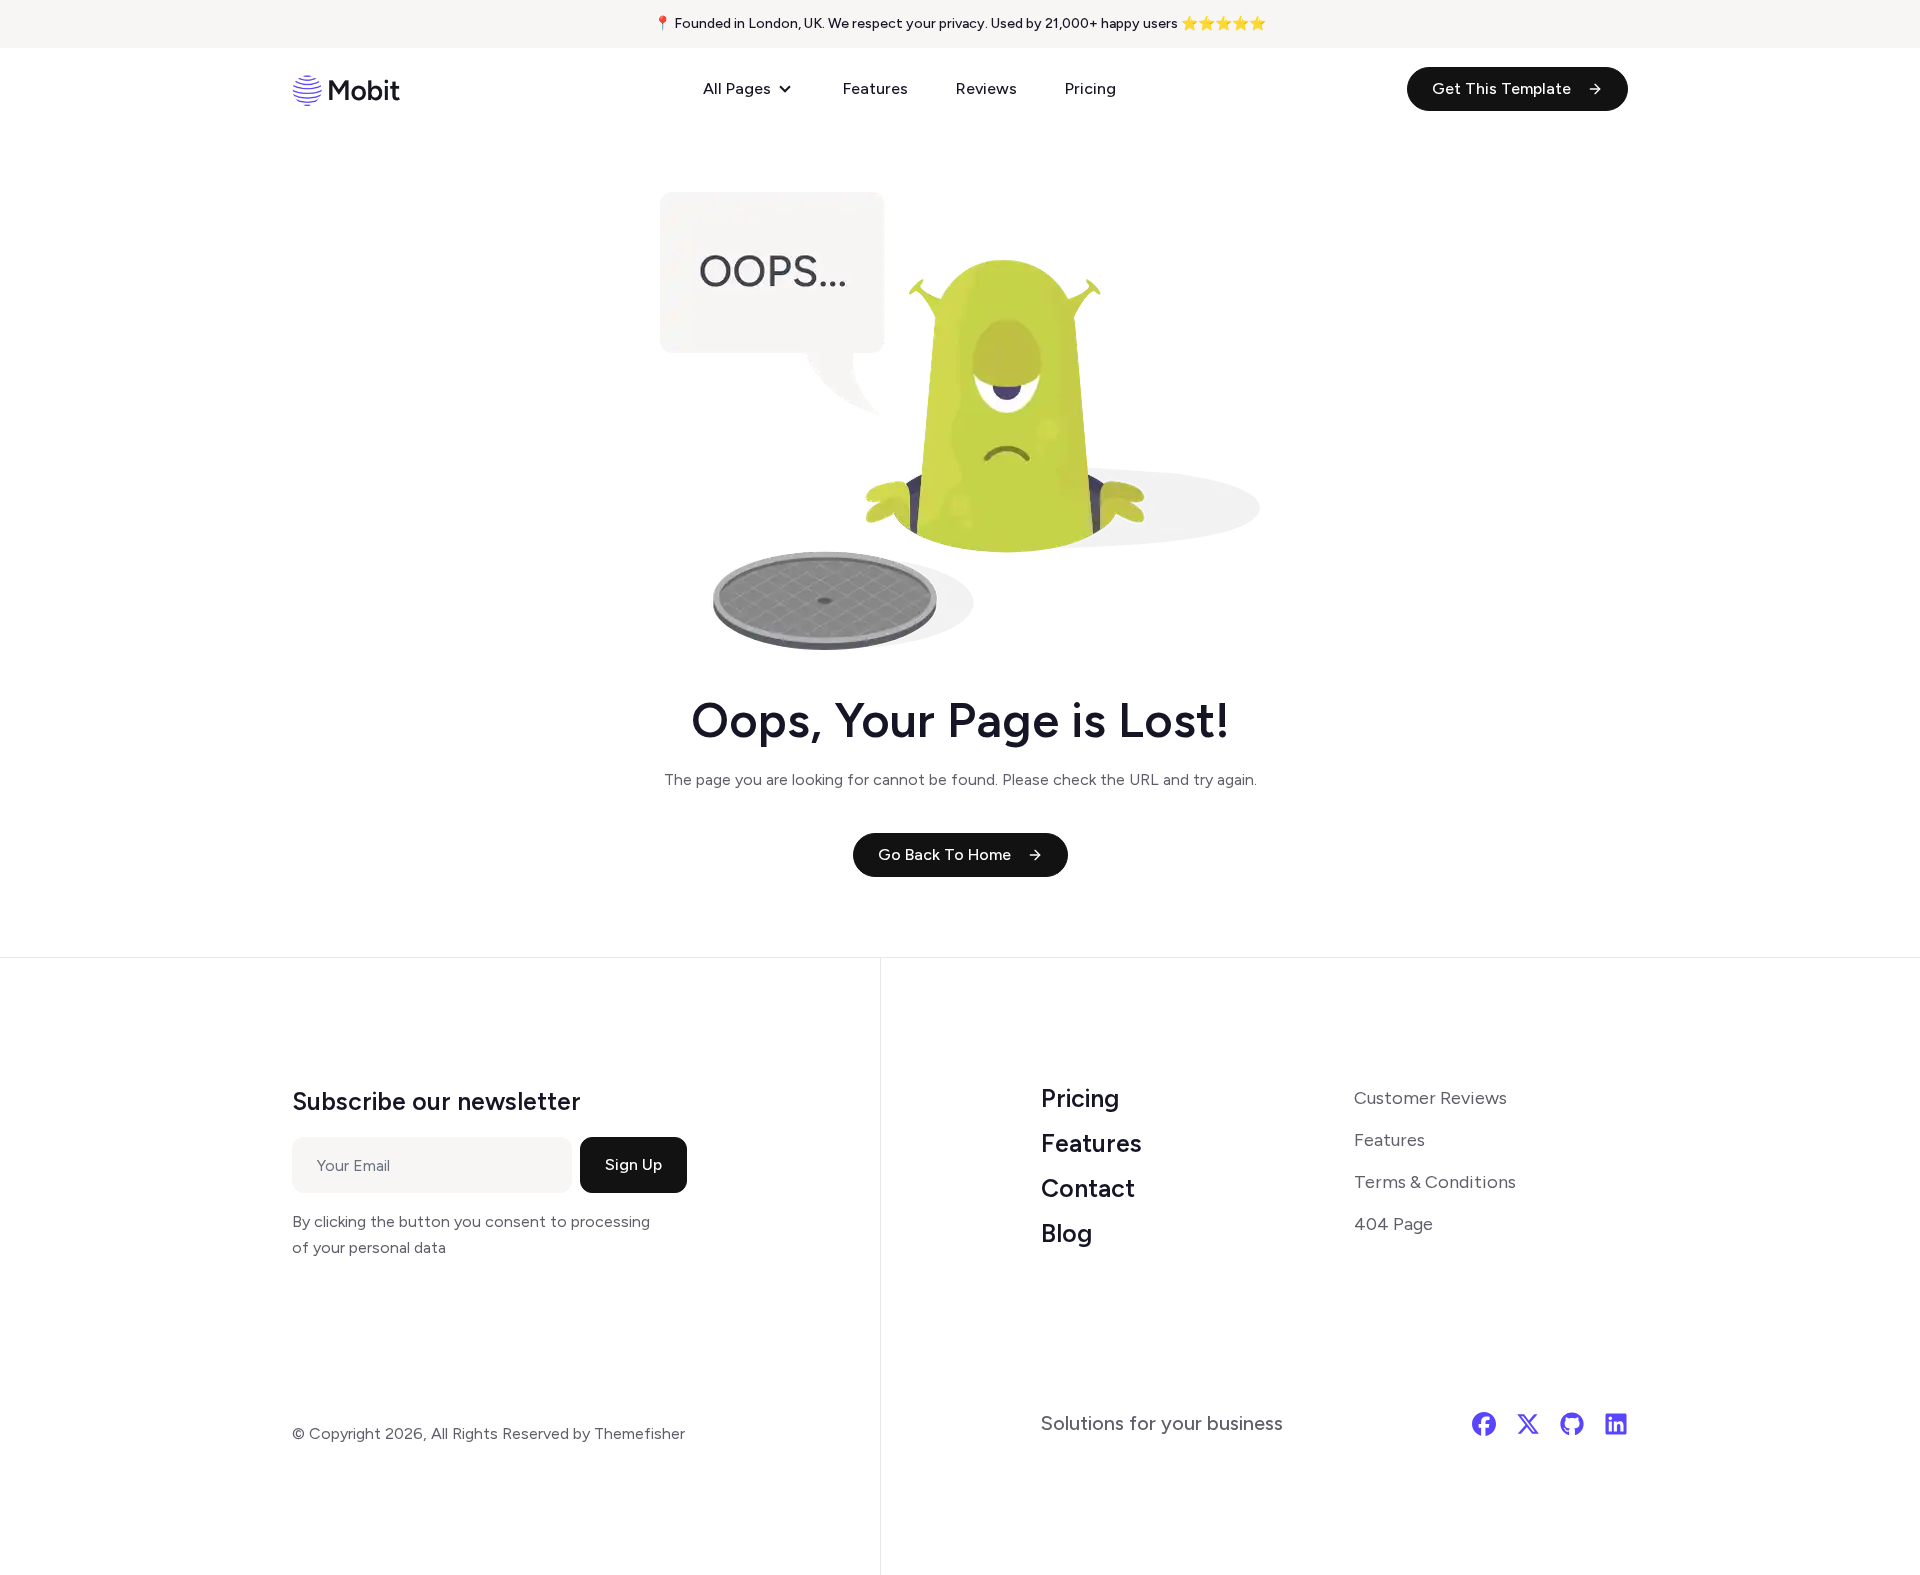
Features (875, 88)
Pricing (1090, 88)
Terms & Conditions (1435, 1182)
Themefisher (639, 1433)
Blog (1066, 1233)
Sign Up (633, 1164)
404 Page (1393, 1224)
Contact (1088, 1188)
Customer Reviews (1430, 1098)
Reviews (986, 88)
